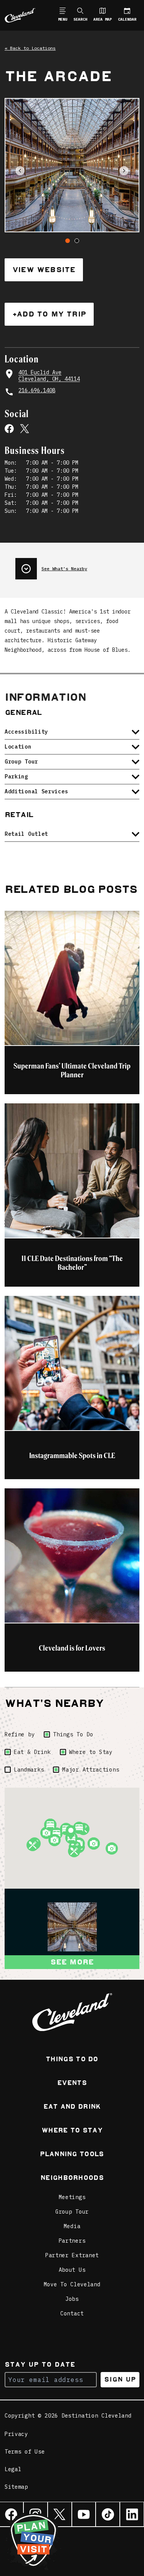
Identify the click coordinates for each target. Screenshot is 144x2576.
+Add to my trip (49, 314)
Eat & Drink (32, 1752)
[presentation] (77, 566)
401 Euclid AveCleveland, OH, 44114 (49, 376)
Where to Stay (91, 1752)
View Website (44, 270)
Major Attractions (91, 1770)
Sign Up (120, 2379)
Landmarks (29, 1770)
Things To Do (73, 1734)
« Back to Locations (30, 48)
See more (72, 1962)
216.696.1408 (37, 391)
